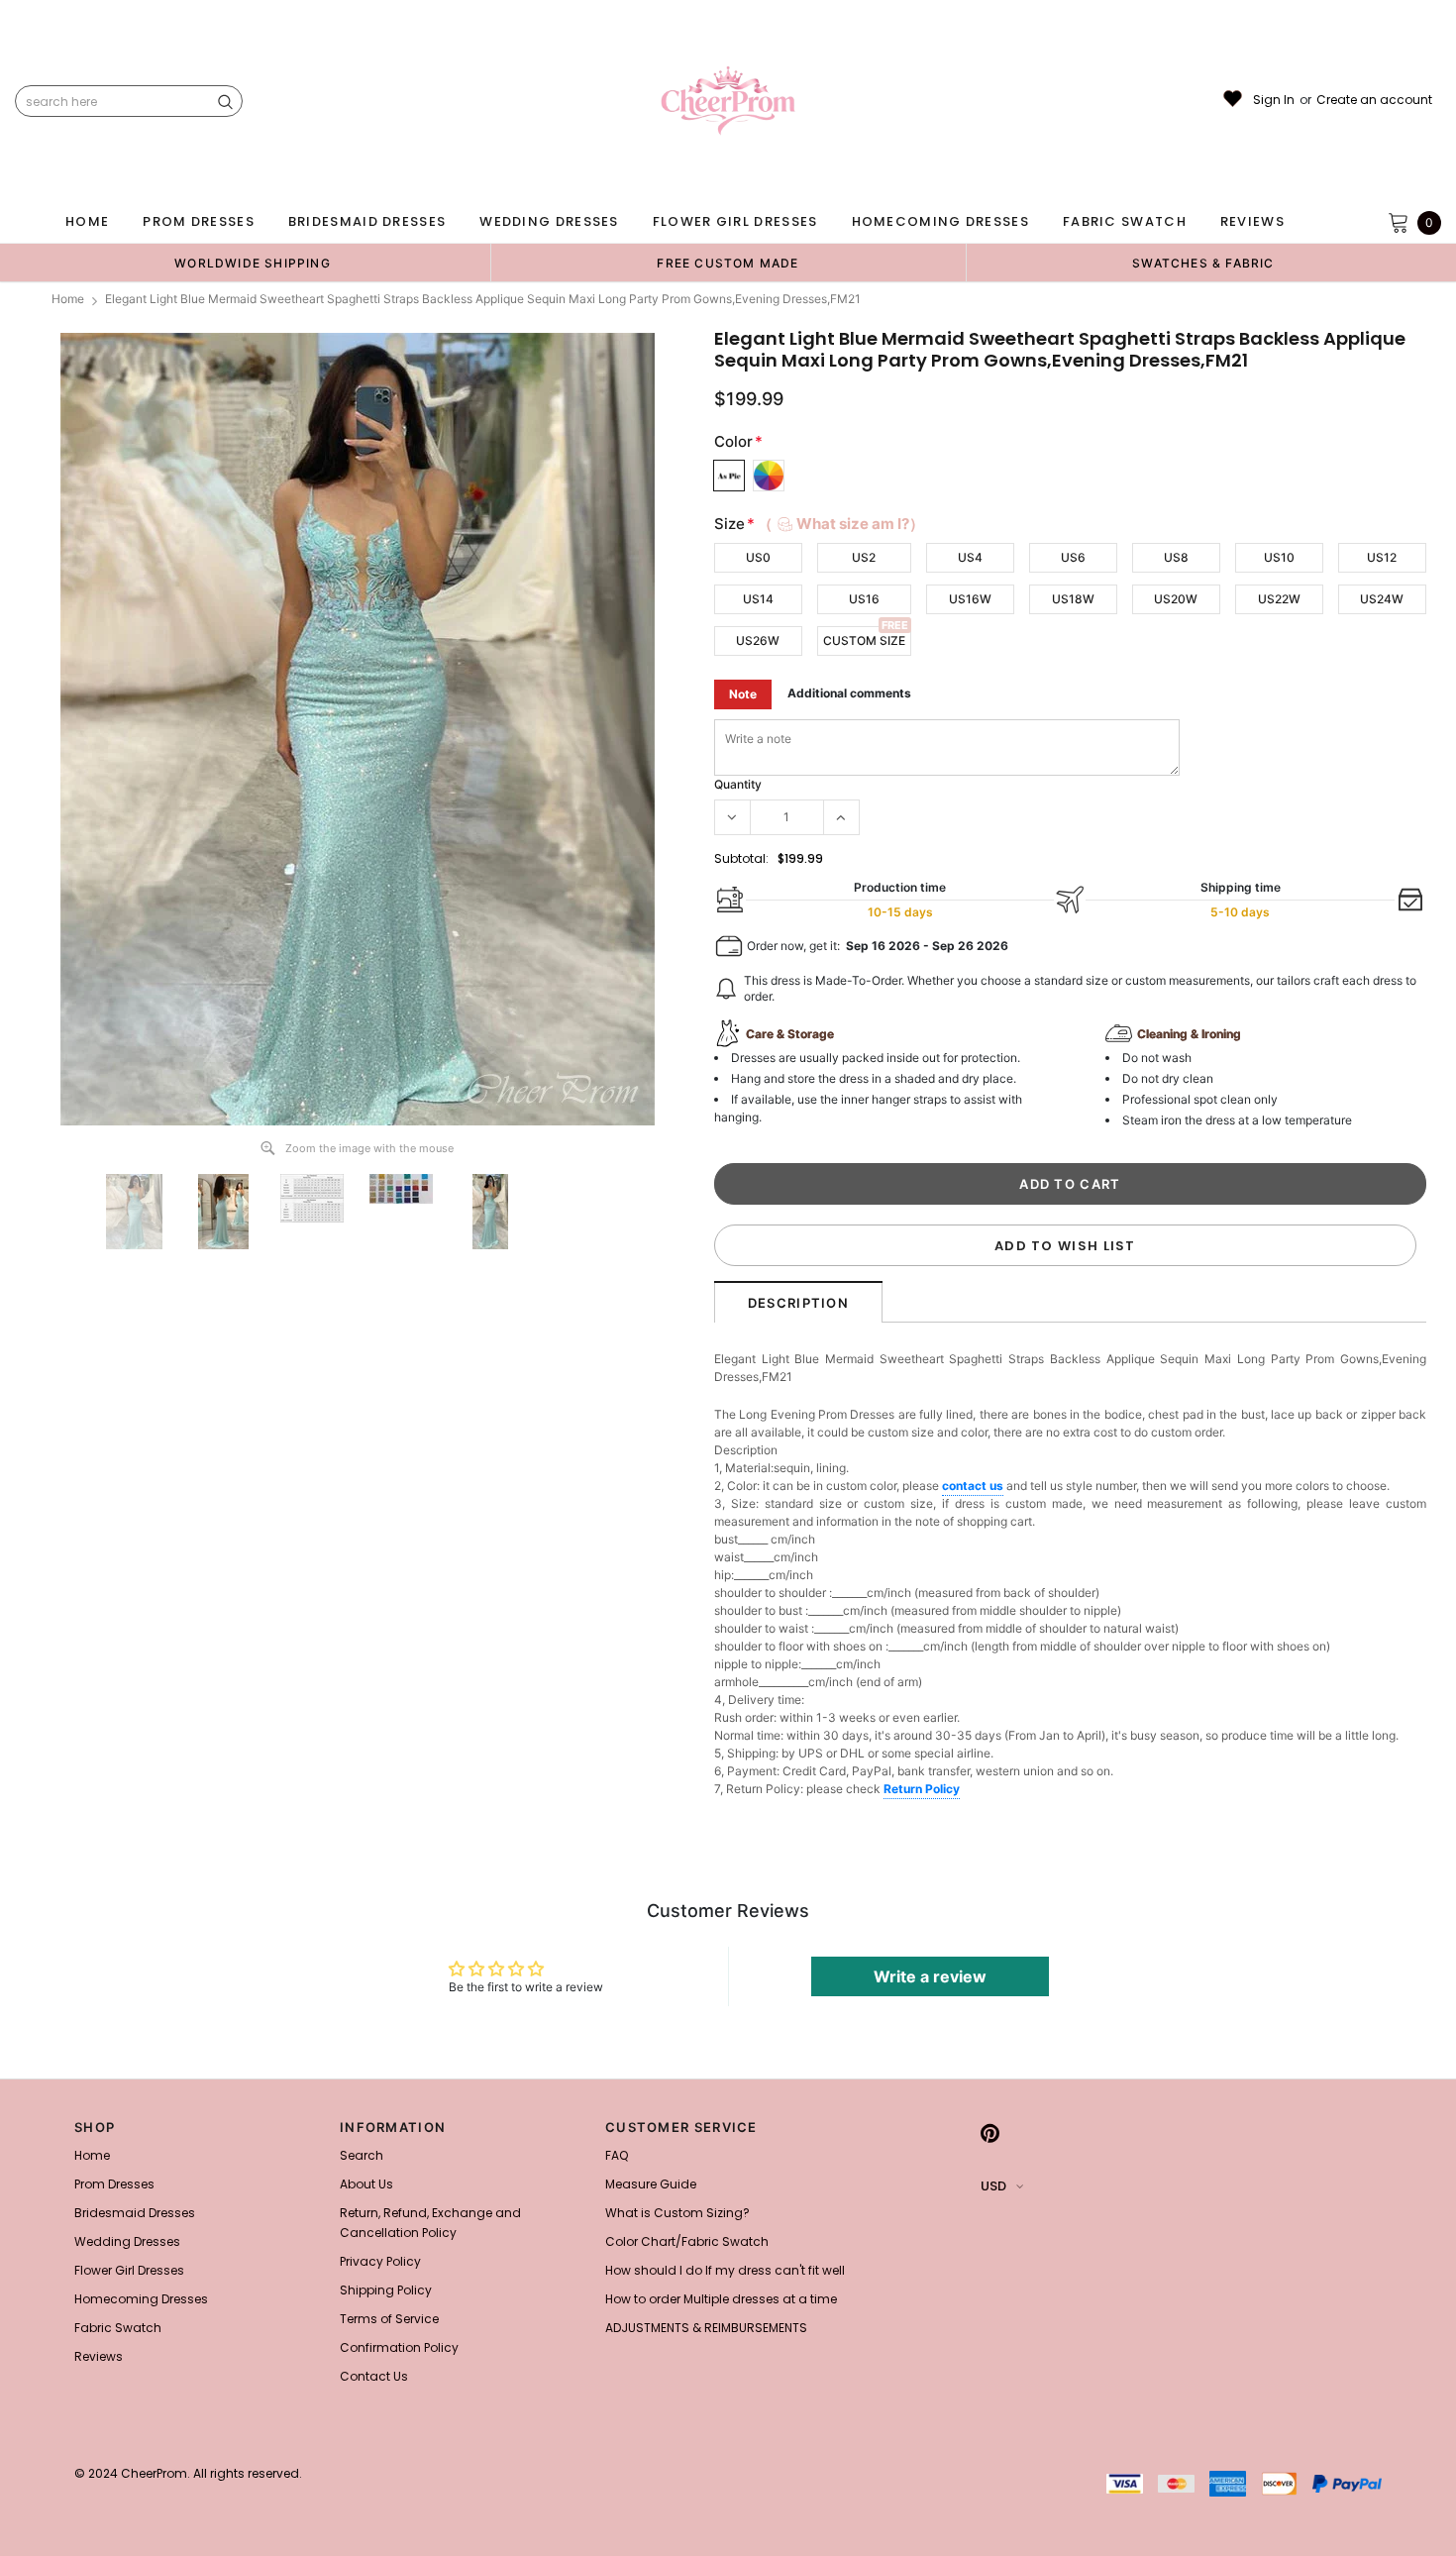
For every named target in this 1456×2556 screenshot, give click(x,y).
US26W (758, 640)
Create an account (1374, 100)
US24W (1382, 599)
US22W (1279, 599)
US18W (1073, 599)
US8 (1176, 557)
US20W (1176, 599)
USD (993, 2186)
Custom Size (864, 640)
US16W (970, 599)
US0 (758, 557)
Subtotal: (741, 858)
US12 (1382, 557)
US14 (758, 599)
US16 (864, 599)
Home (68, 299)
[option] (253, 263)
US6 (1073, 557)
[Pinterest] (990, 2133)
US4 (970, 557)
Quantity (738, 784)
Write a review (930, 1976)
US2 (864, 557)
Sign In (1274, 100)
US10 (1279, 557)
